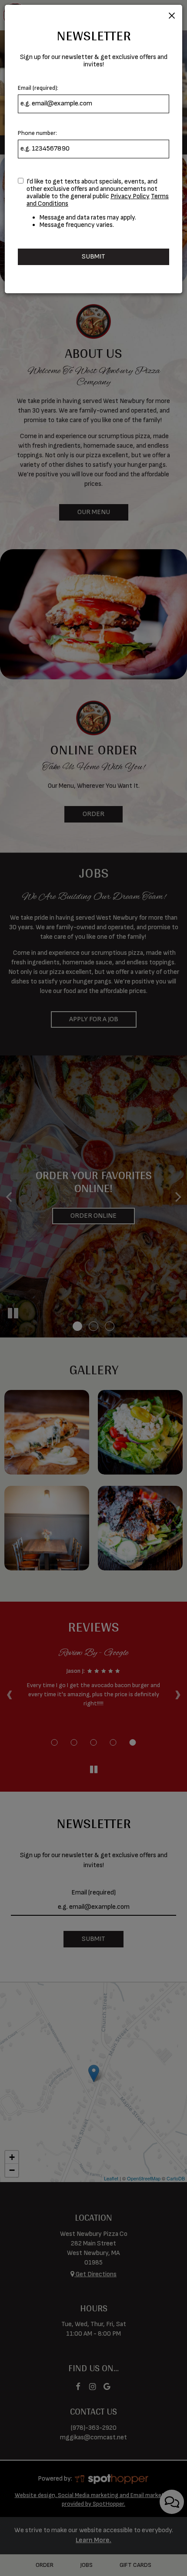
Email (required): (38, 88)
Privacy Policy (130, 196)
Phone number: (37, 133)
